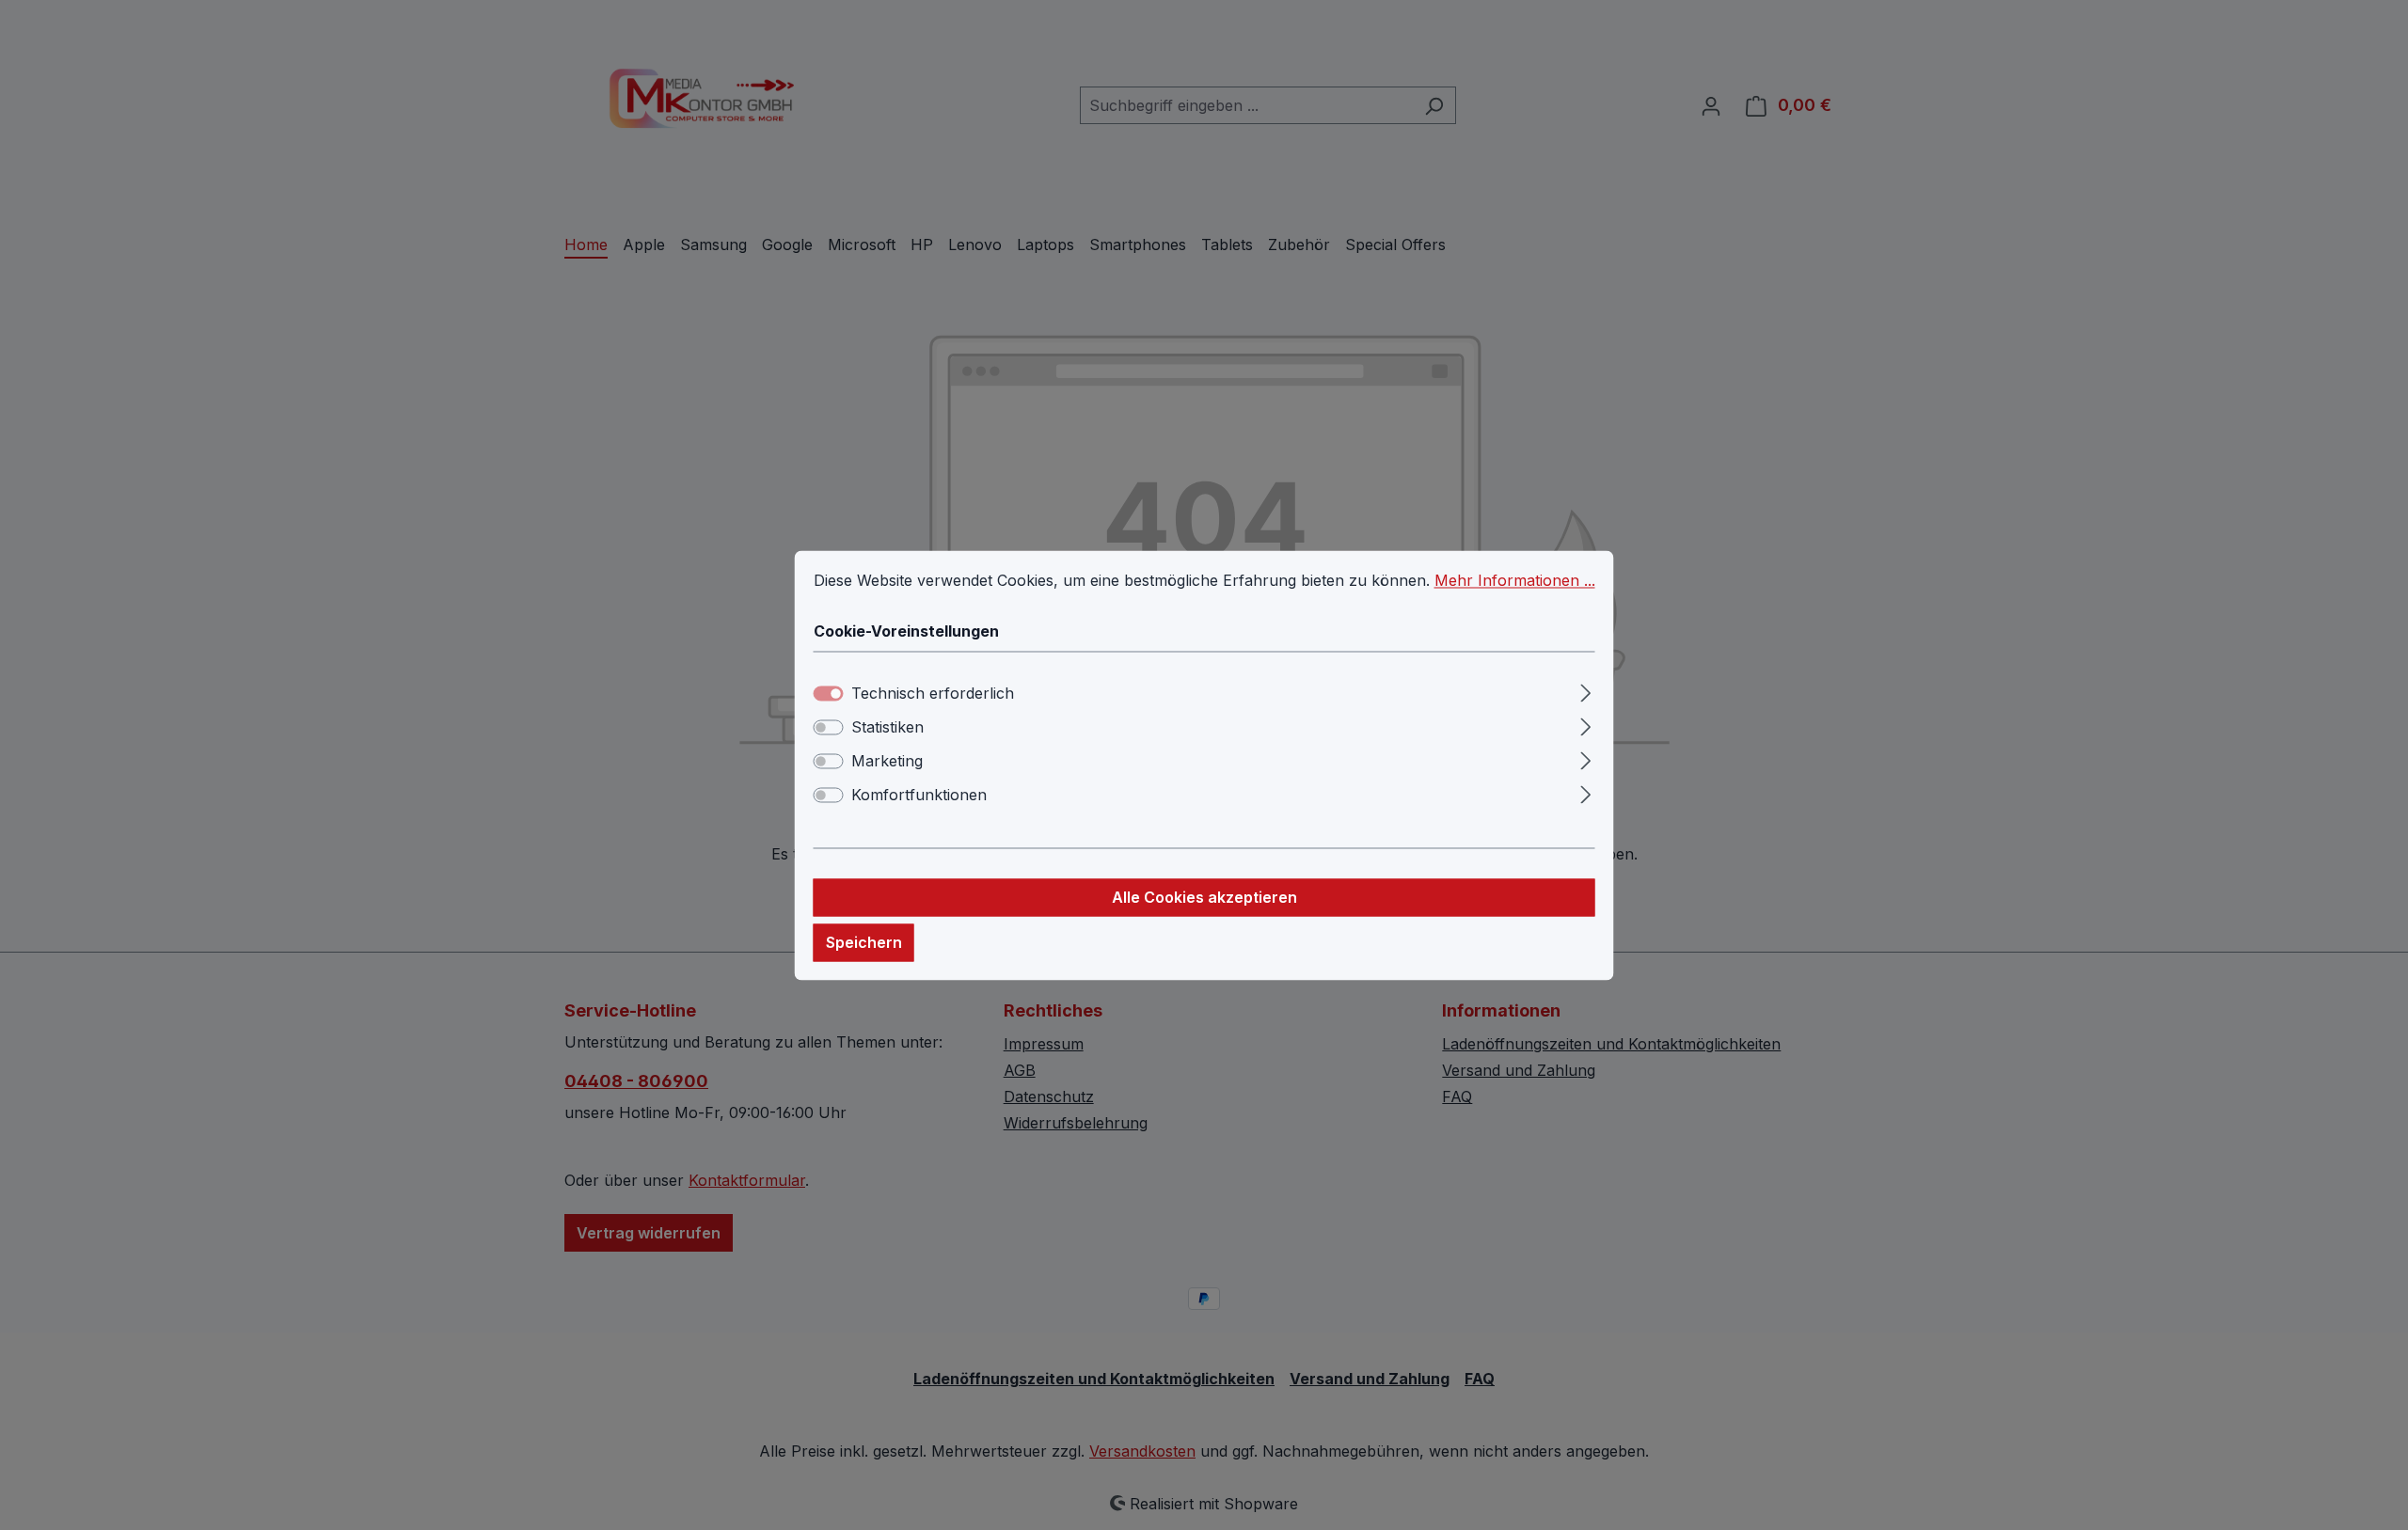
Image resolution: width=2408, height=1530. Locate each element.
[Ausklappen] (1585, 690)
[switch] (829, 727)
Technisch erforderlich (933, 693)
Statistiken (887, 727)
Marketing (887, 761)
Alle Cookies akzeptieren (1204, 897)
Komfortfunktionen (919, 795)
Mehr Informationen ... (1515, 580)
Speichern (864, 942)
